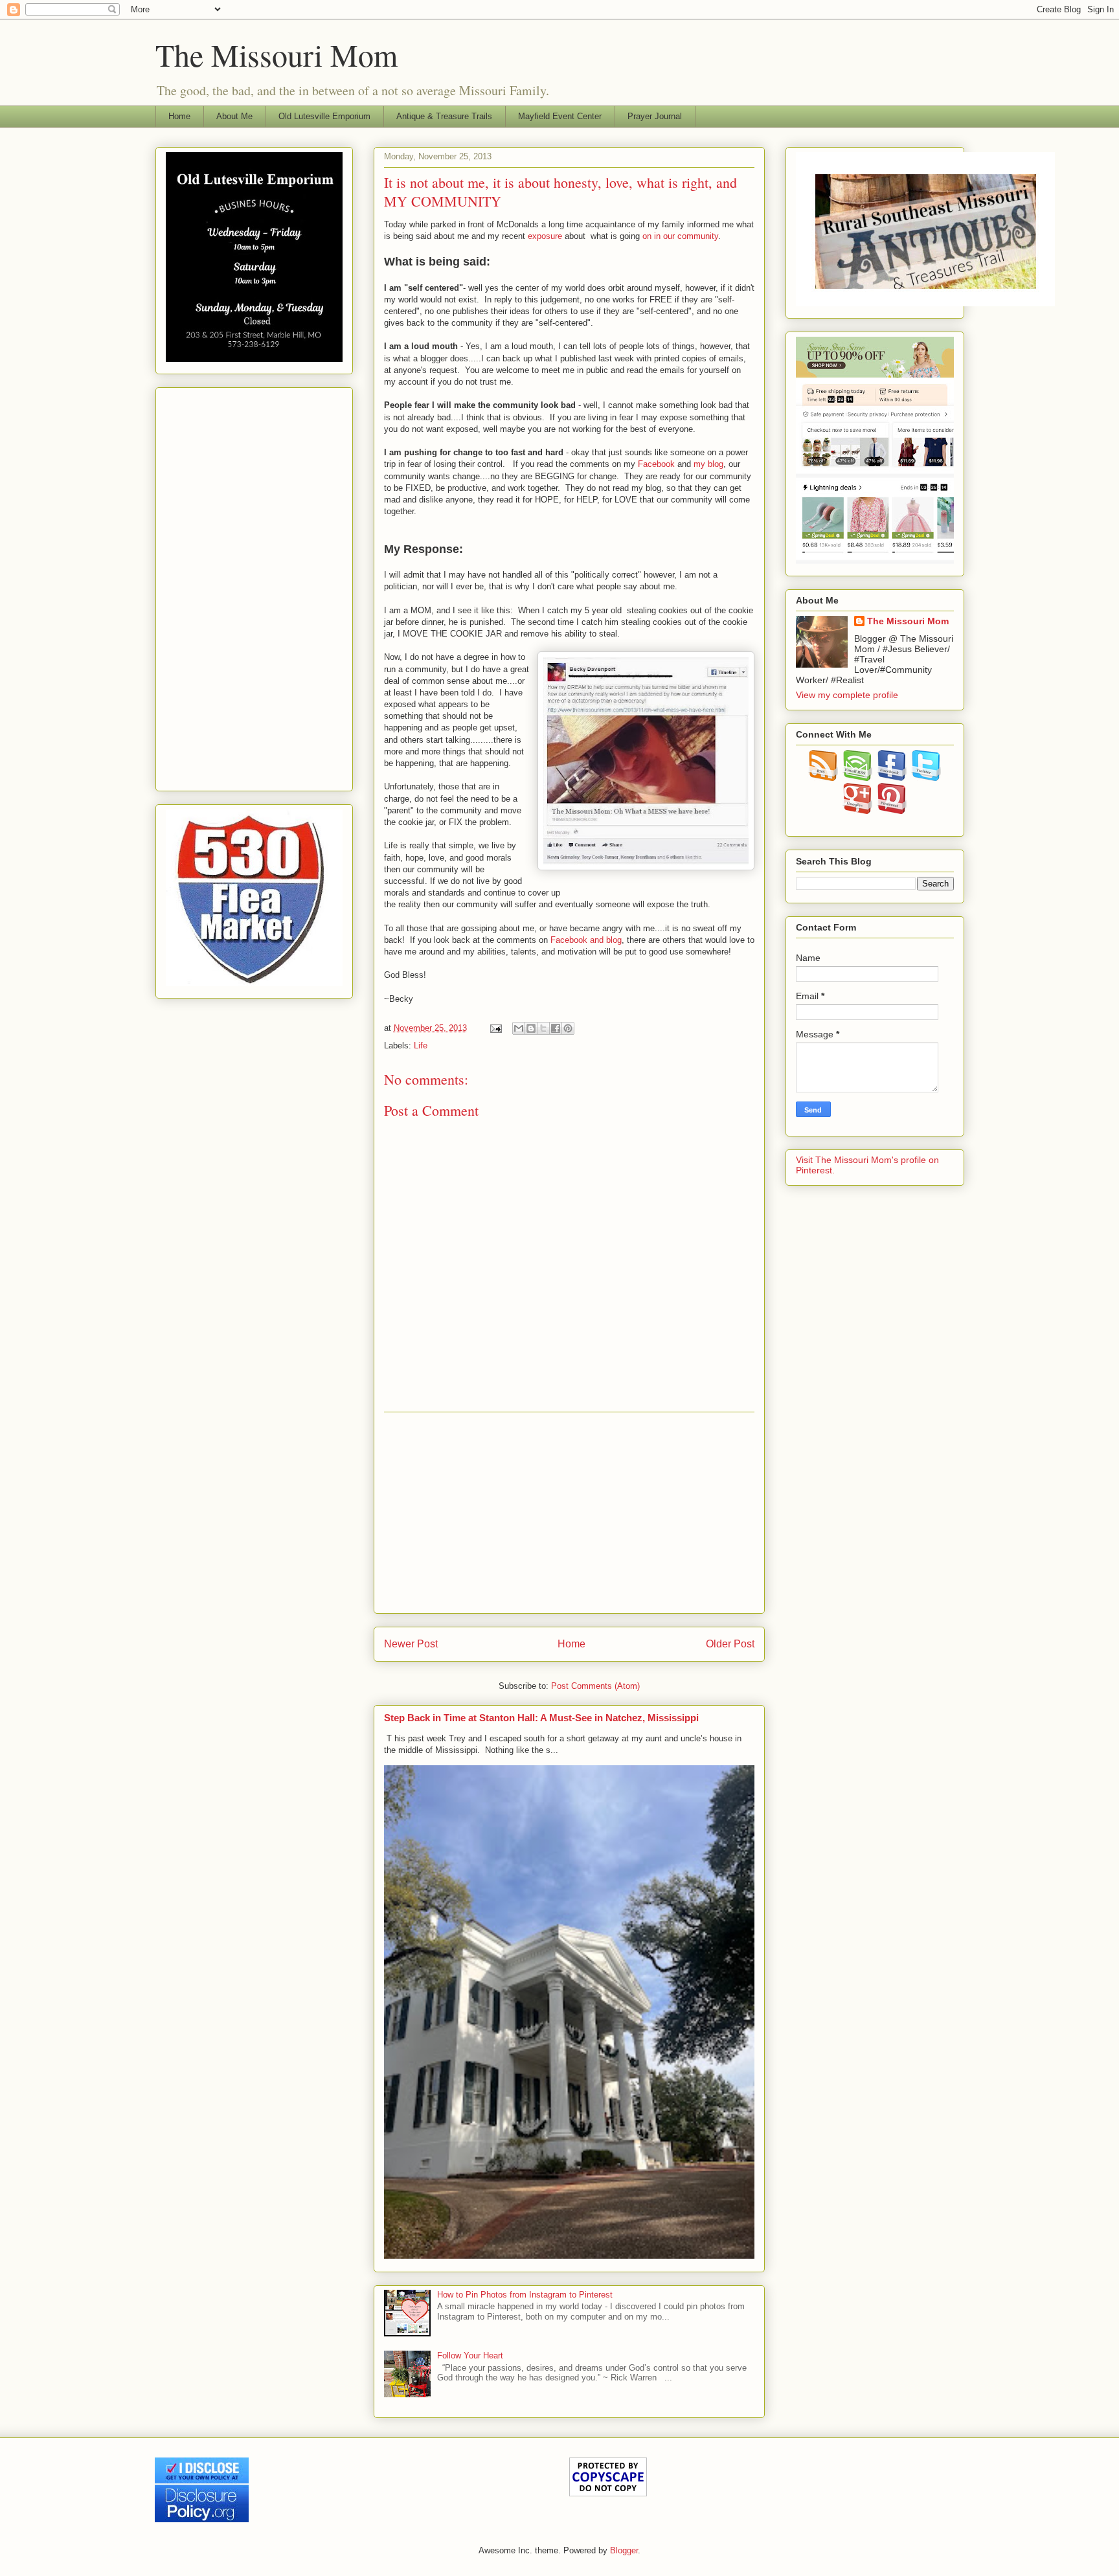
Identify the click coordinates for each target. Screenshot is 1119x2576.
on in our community (680, 236)
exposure (545, 236)
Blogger (624, 2550)
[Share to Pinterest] (568, 1028)
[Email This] (519, 1028)
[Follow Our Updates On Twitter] (926, 778)
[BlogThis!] (531, 1028)
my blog (708, 464)
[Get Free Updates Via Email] (858, 778)
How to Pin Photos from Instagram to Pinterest (525, 2295)
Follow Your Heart (470, 2356)
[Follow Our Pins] (892, 811)
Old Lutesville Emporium (324, 116)
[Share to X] (543, 1028)
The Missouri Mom (277, 54)
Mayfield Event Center (560, 116)
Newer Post (411, 1644)
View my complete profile (847, 695)
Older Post (730, 1644)
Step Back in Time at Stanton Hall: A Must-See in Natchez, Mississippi (541, 1718)
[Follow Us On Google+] (858, 811)
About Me (234, 116)
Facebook (655, 464)
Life (421, 1045)
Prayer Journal (655, 116)
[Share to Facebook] (556, 1028)
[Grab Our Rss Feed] (823, 778)
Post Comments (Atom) (595, 1686)
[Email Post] (496, 1028)
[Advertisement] (569, 1513)
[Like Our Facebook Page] (892, 778)
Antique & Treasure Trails (444, 116)
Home (179, 116)
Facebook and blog (585, 940)
